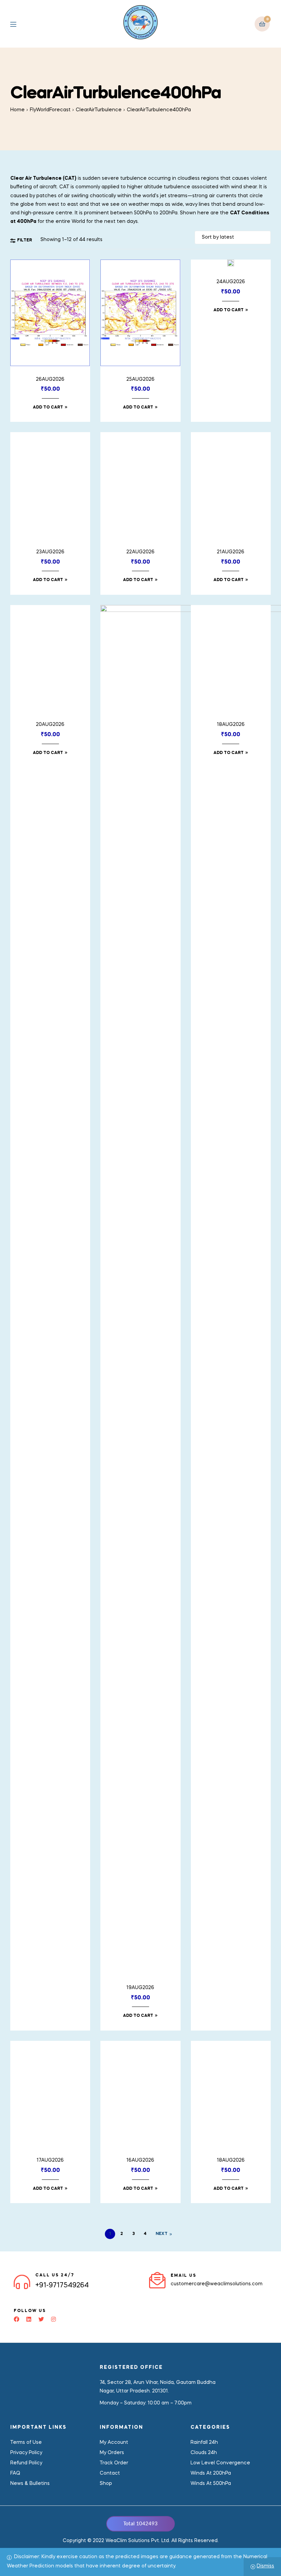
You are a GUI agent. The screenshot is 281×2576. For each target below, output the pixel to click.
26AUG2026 (50, 379)
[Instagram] (53, 2319)
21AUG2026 (231, 552)
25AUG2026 (140, 379)
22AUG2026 (140, 552)
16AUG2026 (140, 2160)
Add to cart (48, 407)
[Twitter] (41, 2319)
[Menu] (18, 24)
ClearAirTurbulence (99, 110)
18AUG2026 (231, 2160)
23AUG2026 (50, 552)
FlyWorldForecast (50, 110)
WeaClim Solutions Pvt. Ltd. (138, 2541)
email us (184, 2276)
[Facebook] (16, 2319)
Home (17, 110)
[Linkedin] (29, 2319)
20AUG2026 (50, 725)
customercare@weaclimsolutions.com (217, 2284)
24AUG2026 (231, 282)
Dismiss (265, 2566)
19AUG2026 (140, 1988)
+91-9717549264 (62, 2286)
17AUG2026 (50, 2160)
